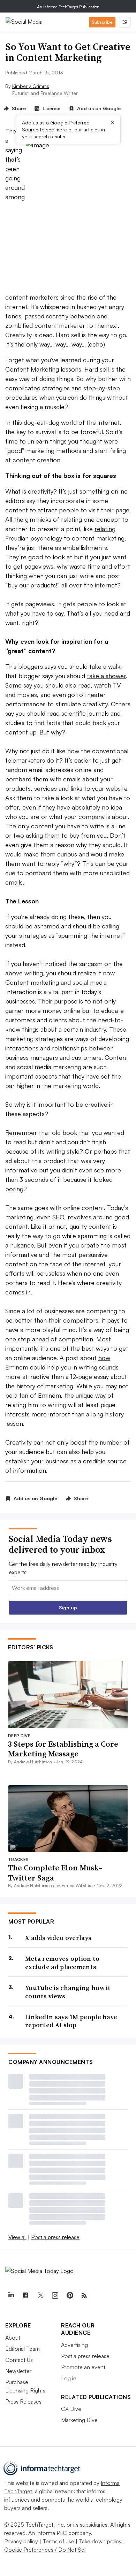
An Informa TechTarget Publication (68, 7)
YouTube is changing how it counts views (68, 1992)
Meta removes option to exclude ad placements (62, 1963)
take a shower (106, 676)
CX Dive (71, 2409)
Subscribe (102, 22)
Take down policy (100, 2541)
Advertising (74, 2345)
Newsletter (18, 2371)
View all (17, 2237)
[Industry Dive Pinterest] (69, 2295)
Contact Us (19, 2360)
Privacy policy (21, 2541)
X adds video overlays (58, 1938)
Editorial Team (22, 2349)
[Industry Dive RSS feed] (84, 2295)
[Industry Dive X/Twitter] (40, 2295)
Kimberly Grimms (31, 86)
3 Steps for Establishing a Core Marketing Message (63, 1749)
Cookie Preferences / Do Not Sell (45, 2550)
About (13, 2338)
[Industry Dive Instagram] (55, 2295)
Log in (69, 2378)
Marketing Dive (79, 2420)
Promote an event (83, 2367)
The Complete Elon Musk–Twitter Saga (55, 1873)
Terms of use (58, 2541)
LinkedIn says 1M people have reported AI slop (71, 2021)
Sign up (68, 1607)
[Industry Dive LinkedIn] (11, 2295)
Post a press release (55, 2237)
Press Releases (23, 2402)
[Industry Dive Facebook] (25, 2295)
